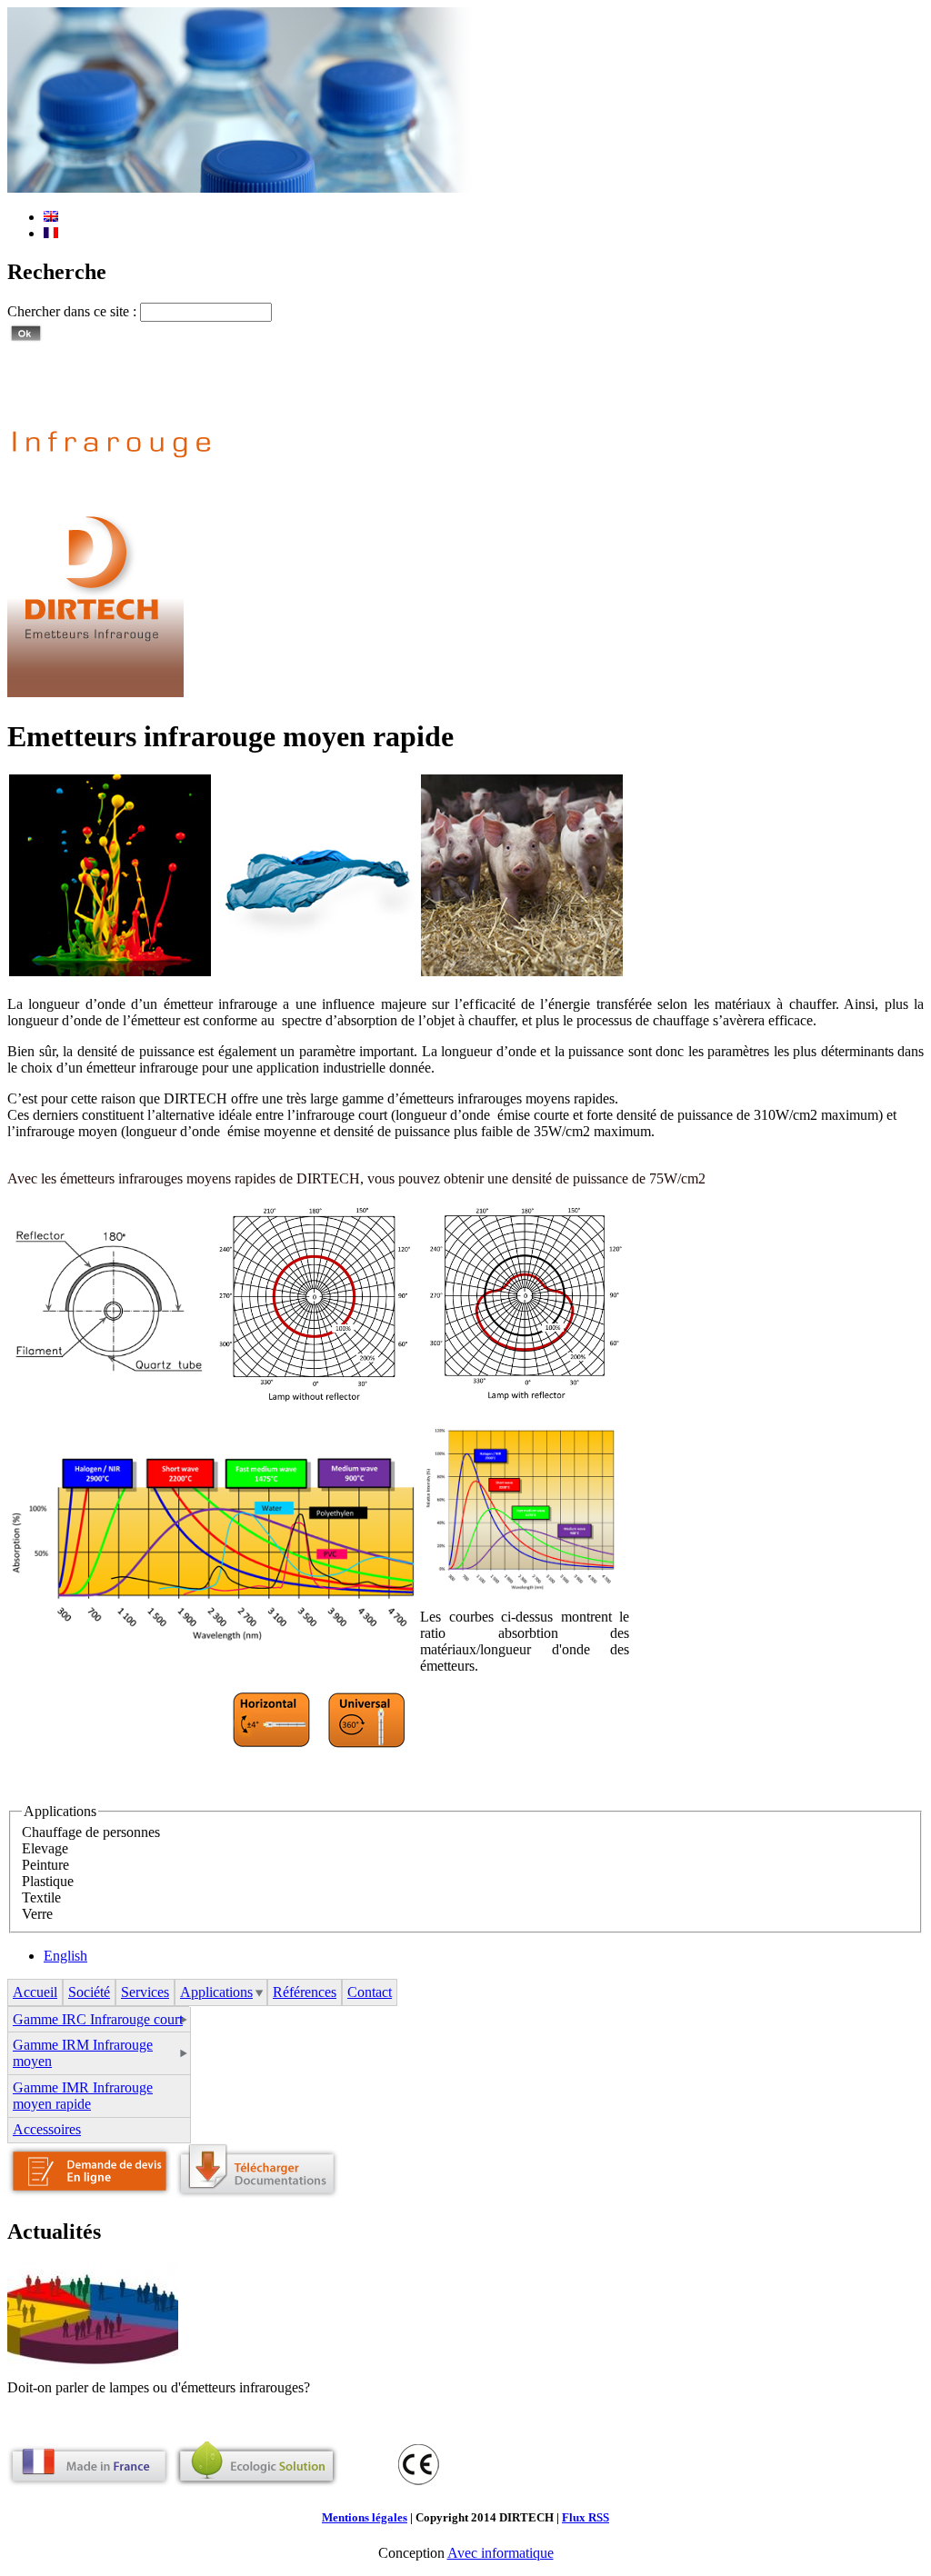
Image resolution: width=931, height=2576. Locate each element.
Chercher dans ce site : (74, 311)
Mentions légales (365, 2517)
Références (305, 1992)
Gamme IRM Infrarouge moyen (83, 2053)
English (65, 1956)
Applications (216, 1992)
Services (145, 1992)
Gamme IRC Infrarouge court (98, 2019)
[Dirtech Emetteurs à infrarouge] (95, 692)
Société (89, 1992)
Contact (370, 1992)
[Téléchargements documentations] (256, 2193)
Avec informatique (501, 2553)
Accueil (35, 1992)
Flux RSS (586, 2517)
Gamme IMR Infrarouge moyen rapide (83, 2096)
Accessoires (47, 2129)
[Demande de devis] (89, 2193)
